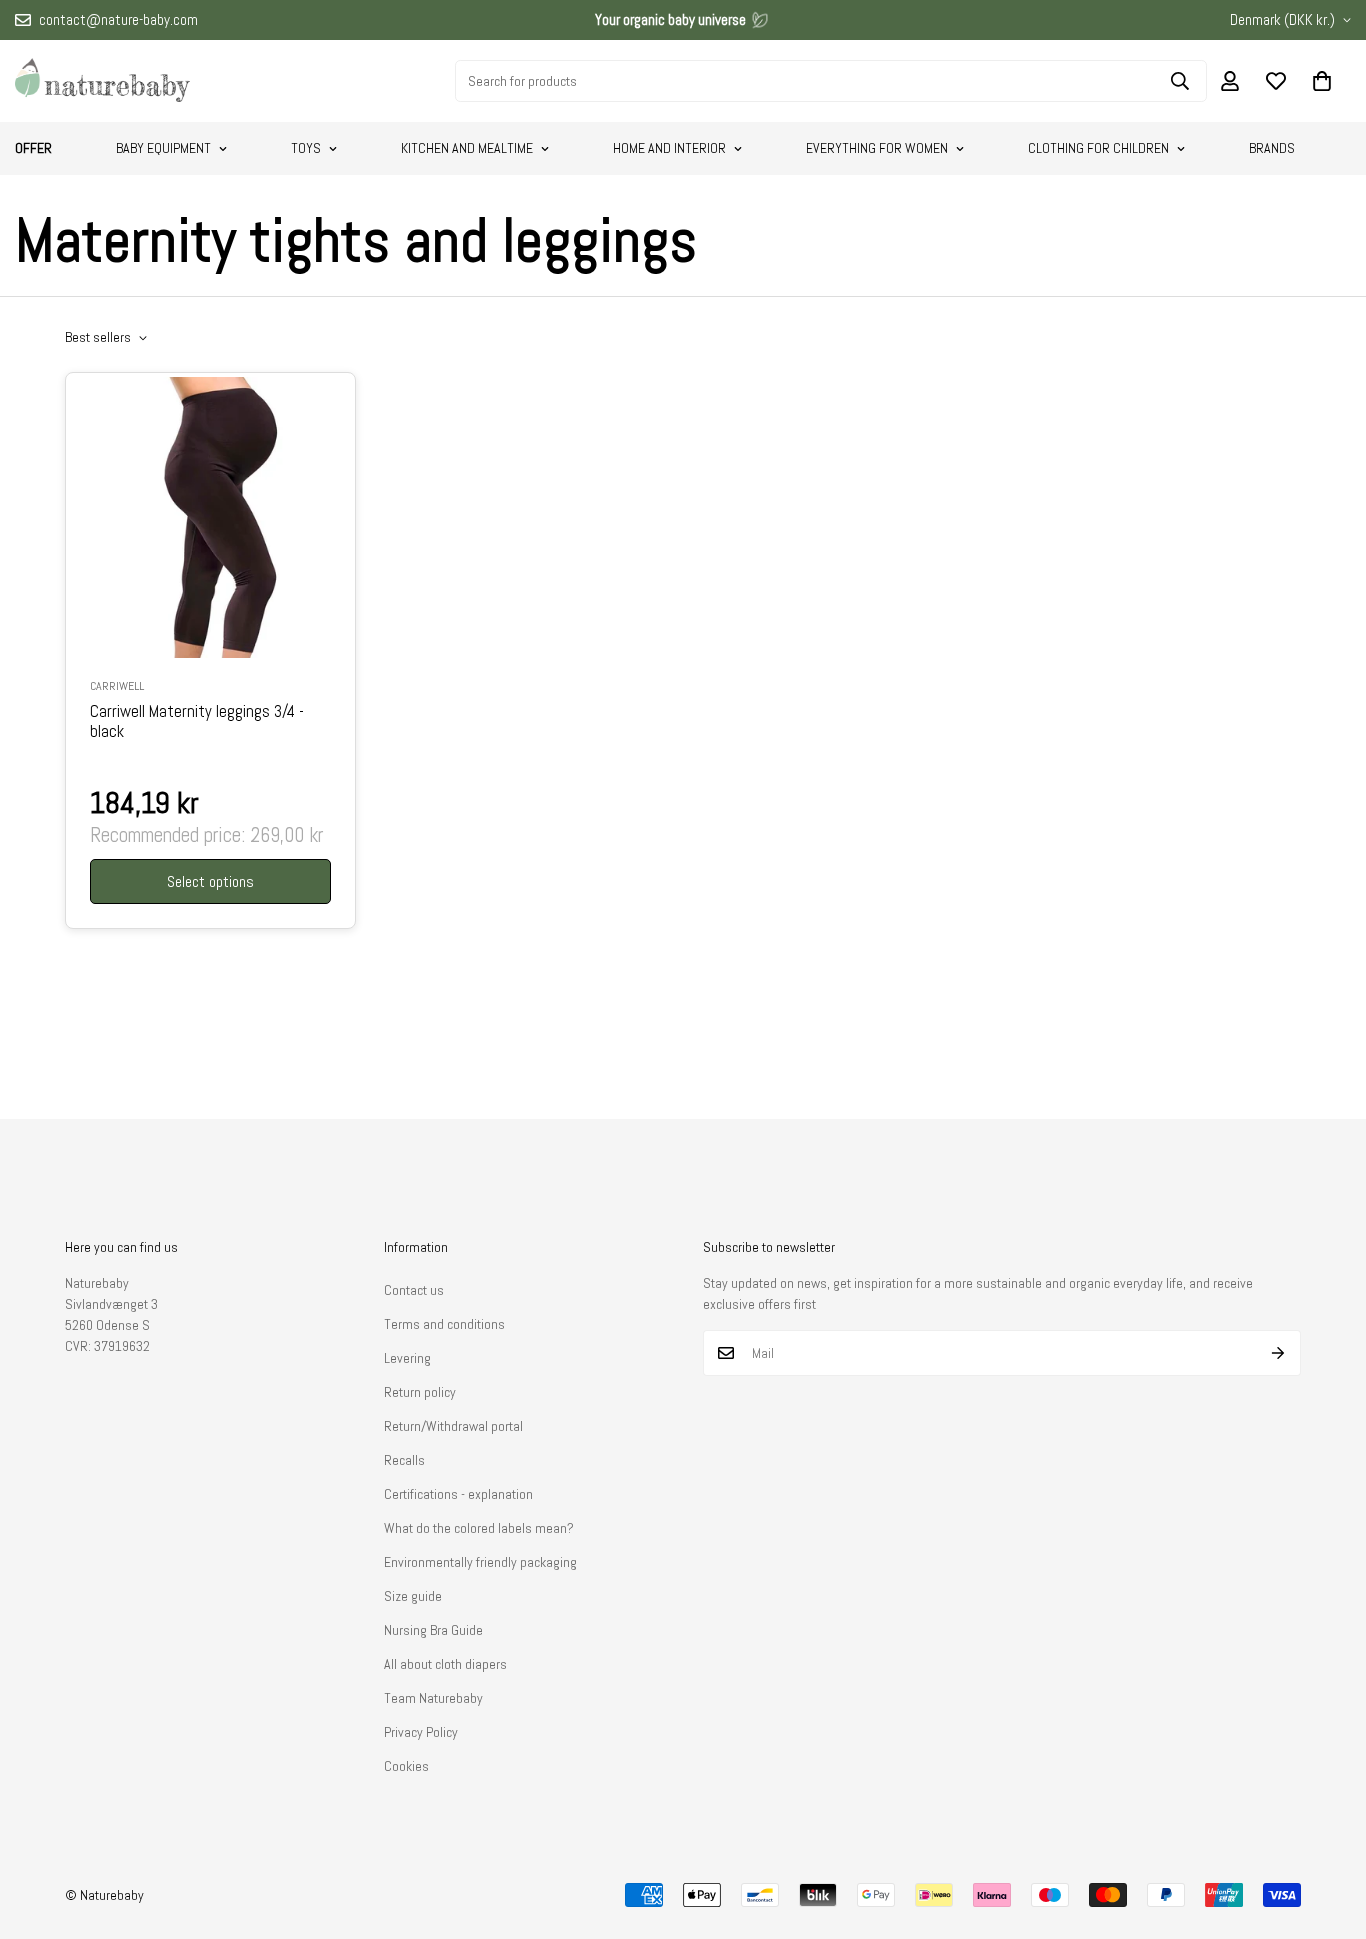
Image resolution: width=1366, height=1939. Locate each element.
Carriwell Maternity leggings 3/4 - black (197, 722)
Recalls (404, 1460)
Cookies (406, 1766)
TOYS (306, 148)
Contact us (414, 1290)
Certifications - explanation (458, 1494)
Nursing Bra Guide (433, 1630)
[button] (1322, 81)
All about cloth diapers (445, 1664)
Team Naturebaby (433, 1698)
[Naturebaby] (102, 81)
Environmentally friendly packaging (480, 1562)
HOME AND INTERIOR (669, 148)
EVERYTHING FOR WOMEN (877, 148)
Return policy (420, 1392)
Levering (407, 1358)
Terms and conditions (444, 1324)
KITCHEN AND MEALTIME (467, 148)
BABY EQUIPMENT (163, 148)
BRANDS (1272, 148)
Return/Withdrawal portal (453, 1426)
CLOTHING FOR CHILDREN (1098, 148)
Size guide (413, 1596)
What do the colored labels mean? (479, 1528)
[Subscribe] (1278, 1353)
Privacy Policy (421, 1732)
